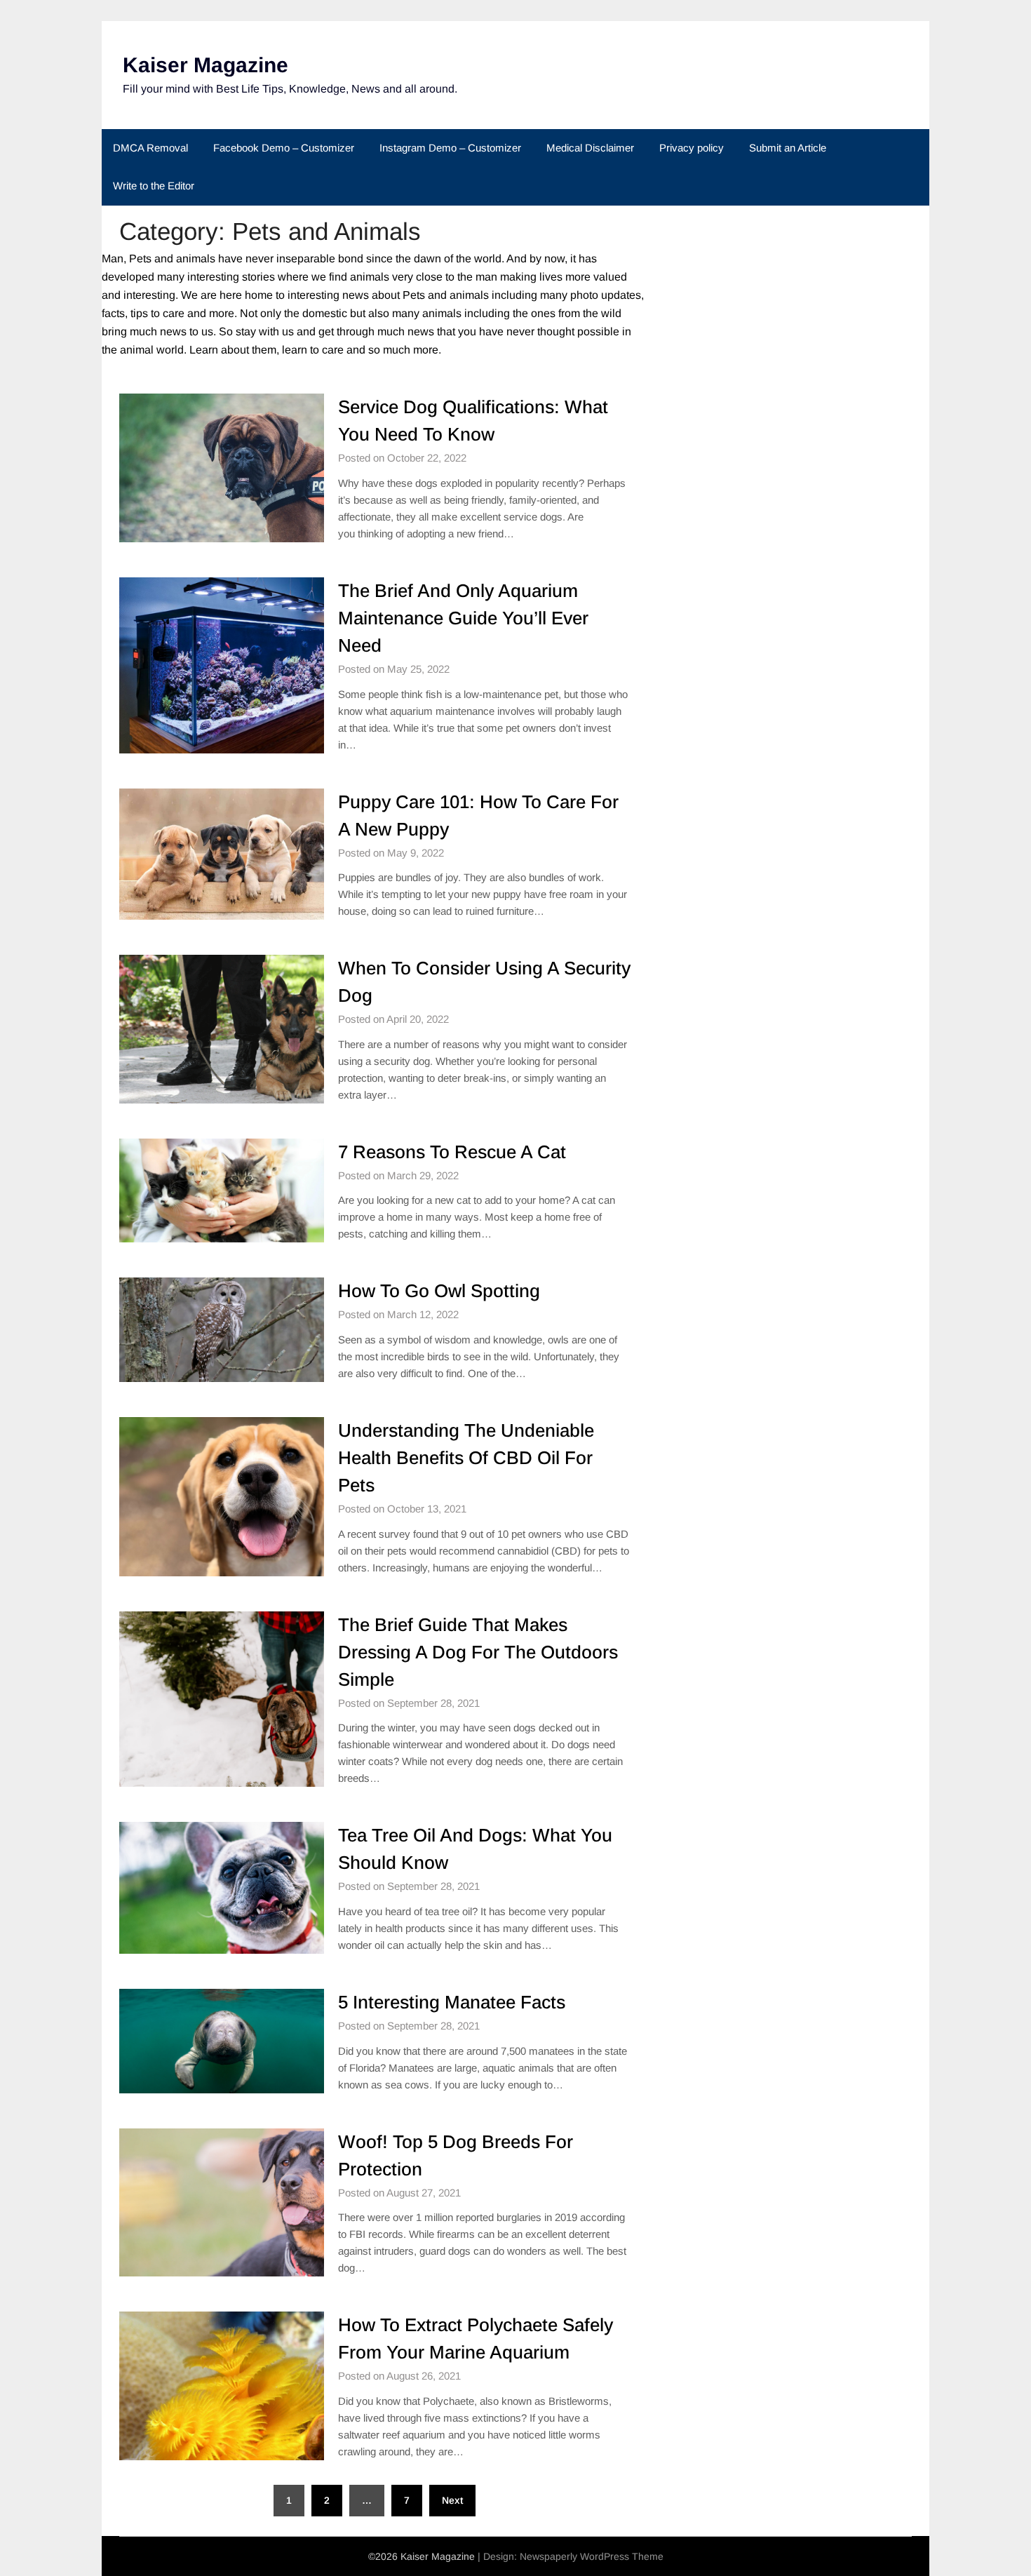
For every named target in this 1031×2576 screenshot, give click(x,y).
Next (452, 2500)
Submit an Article (788, 148)
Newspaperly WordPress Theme (592, 2556)
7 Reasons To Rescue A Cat (452, 1152)
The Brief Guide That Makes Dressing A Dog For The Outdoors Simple (478, 1652)
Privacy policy (692, 148)
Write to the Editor (154, 186)
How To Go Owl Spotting (439, 1291)
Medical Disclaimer (590, 148)
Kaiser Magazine (205, 65)
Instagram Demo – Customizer (450, 148)
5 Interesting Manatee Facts (452, 2002)
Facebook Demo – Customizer (284, 148)
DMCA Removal (150, 148)
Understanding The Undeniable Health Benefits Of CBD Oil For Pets (466, 1458)
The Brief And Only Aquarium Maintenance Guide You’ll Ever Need (463, 618)
